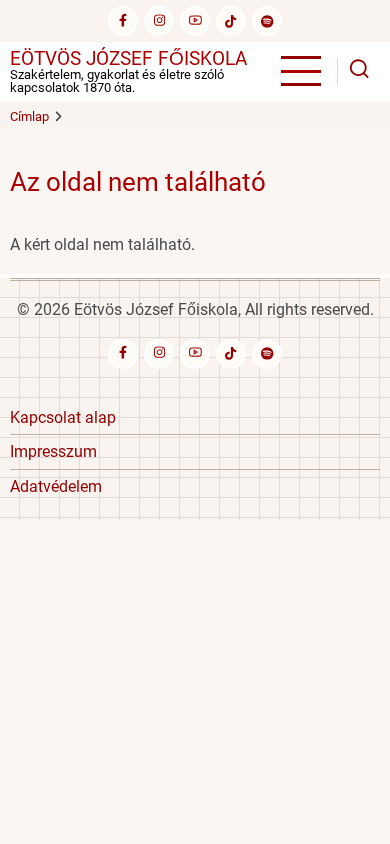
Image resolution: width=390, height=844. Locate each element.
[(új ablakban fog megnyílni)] (231, 21)
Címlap (29, 116)
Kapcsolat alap (63, 417)
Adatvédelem (56, 486)
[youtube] (195, 21)
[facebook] (123, 21)
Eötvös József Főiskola (128, 58)
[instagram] (159, 21)
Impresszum (53, 451)
